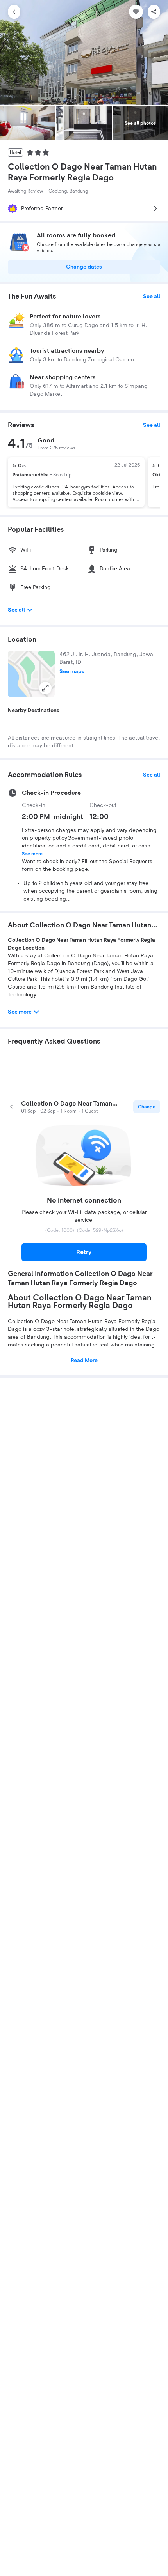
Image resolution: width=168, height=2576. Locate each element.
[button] (31, 674)
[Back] (14, 12)
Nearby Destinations (34, 711)
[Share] (154, 12)
